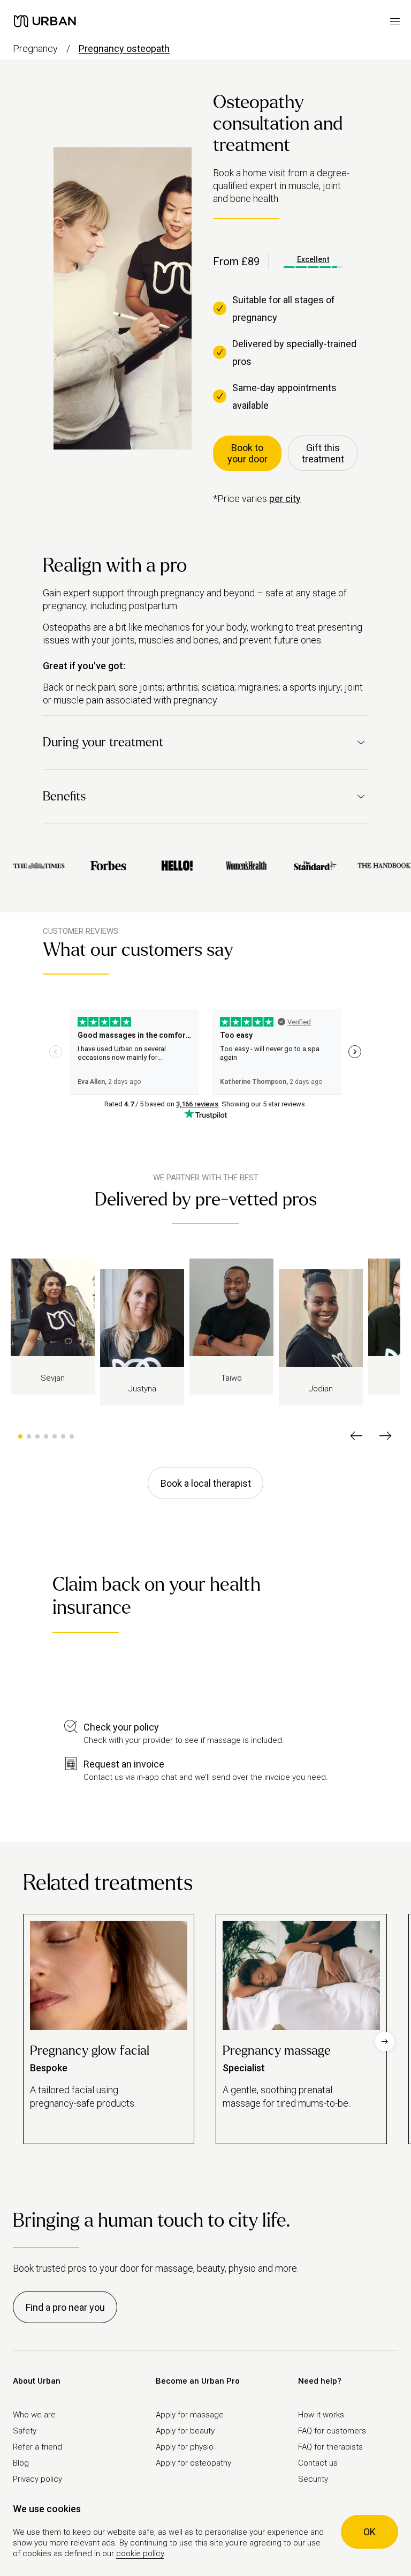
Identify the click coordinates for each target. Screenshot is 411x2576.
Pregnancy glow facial (90, 2051)
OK (370, 2532)
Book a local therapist (206, 1483)
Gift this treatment (323, 453)
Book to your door (248, 453)
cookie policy (140, 2553)
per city (285, 499)
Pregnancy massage (277, 2051)
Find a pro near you (65, 2307)
